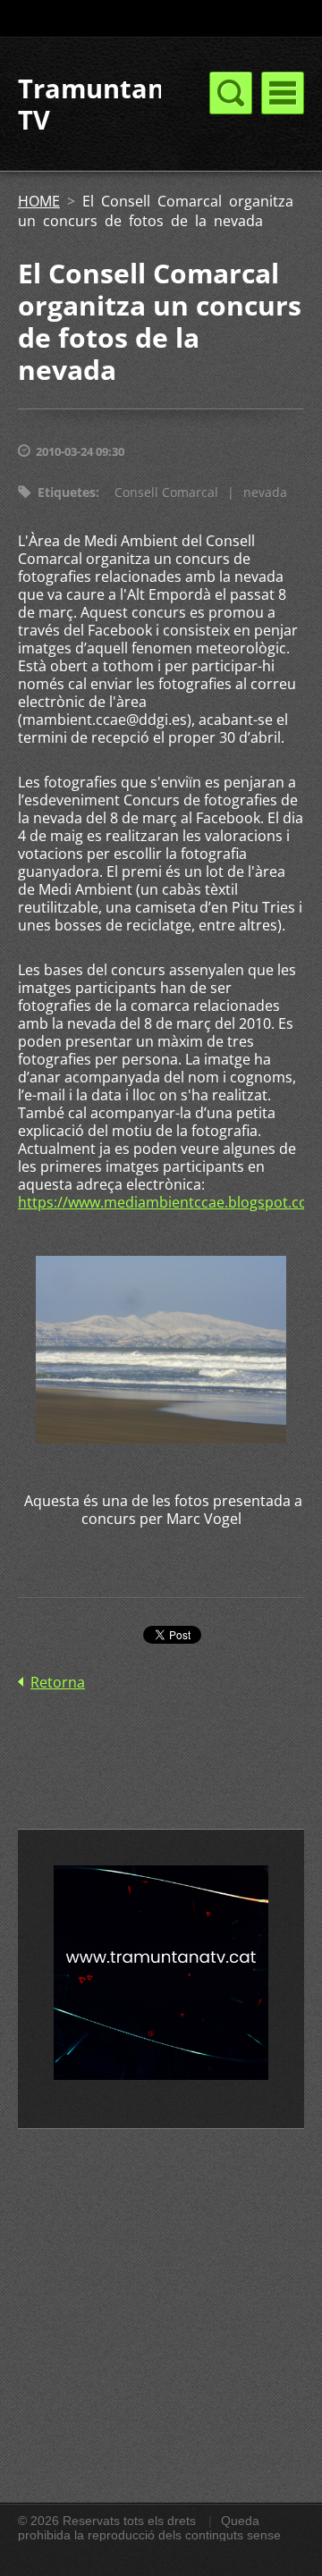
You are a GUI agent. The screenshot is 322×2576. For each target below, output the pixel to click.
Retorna (58, 1682)
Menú (283, 93)
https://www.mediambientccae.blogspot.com (169, 1202)
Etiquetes (67, 492)
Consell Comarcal (166, 492)
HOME (39, 201)
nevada (265, 492)
